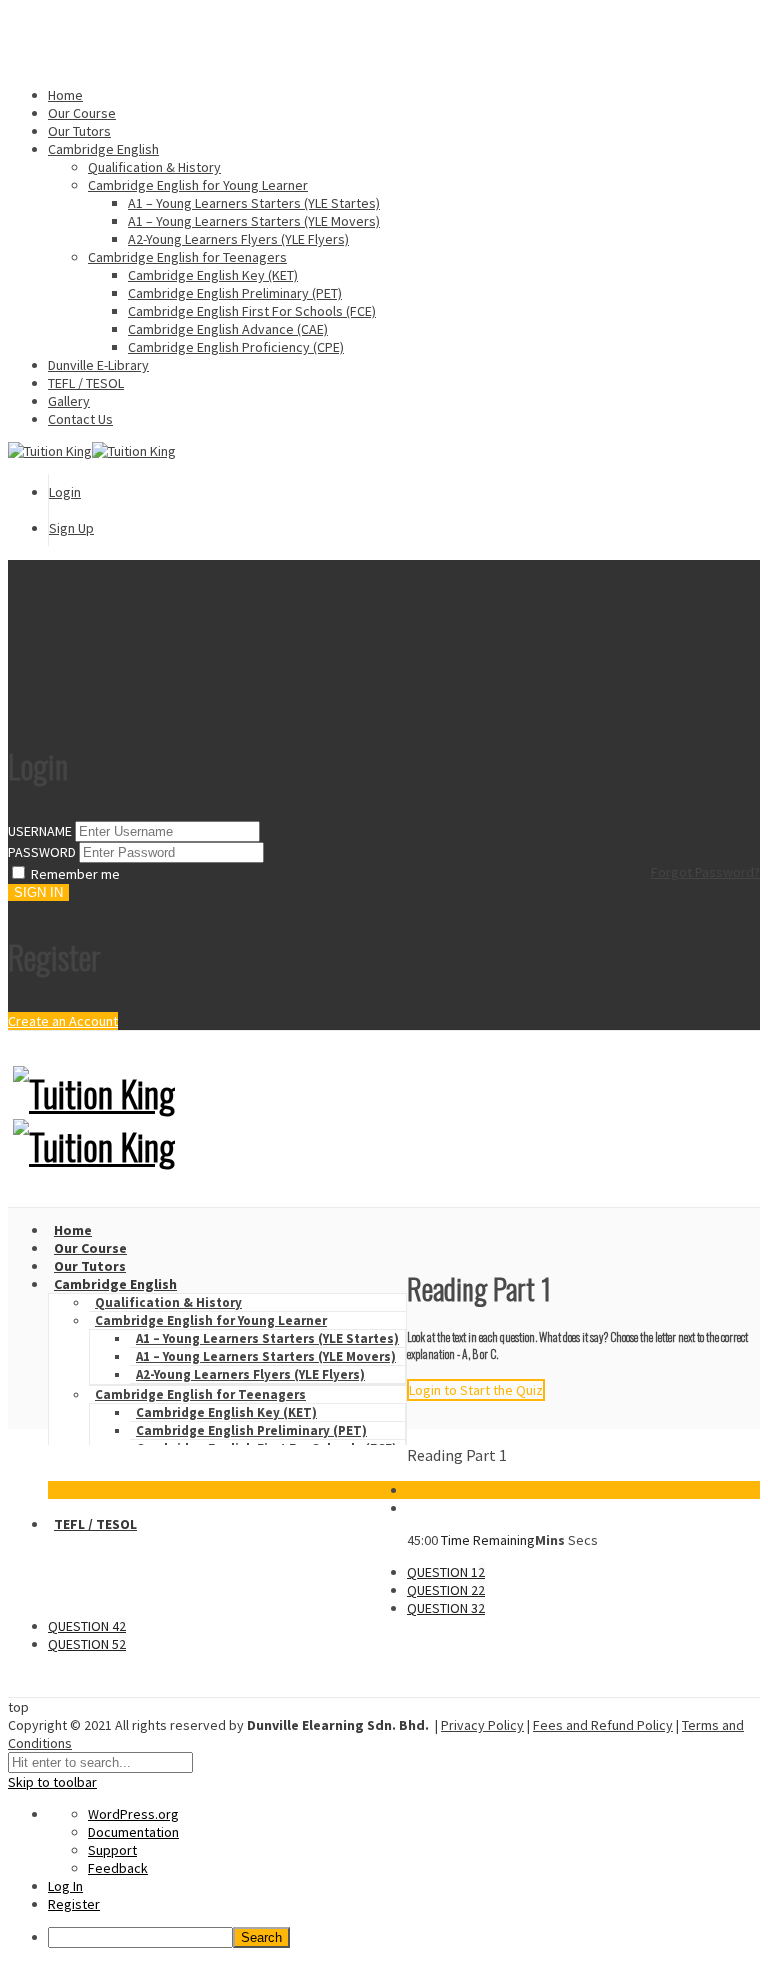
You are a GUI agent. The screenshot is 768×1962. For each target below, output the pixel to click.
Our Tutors (79, 131)
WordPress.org (133, 1814)
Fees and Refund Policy (603, 1725)
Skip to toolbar (52, 1782)
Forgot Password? (705, 872)
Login (65, 492)
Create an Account (63, 1021)
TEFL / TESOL (86, 383)
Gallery (69, 401)
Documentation (133, 1832)
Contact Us (80, 419)
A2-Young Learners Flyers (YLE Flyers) (238, 239)
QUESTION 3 (446, 1608)
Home (65, 95)
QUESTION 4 (87, 1626)
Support (112, 1850)
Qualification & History (154, 167)
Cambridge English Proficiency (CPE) (236, 347)
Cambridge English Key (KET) (213, 275)
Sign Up (71, 528)
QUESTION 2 (446, 1590)
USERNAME (40, 831)
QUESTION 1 (446, 1572)
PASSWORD (42, 852)
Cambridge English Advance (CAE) (228, 329)
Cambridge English (103, 149)
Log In (65, 1886)
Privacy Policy (482, 1725)
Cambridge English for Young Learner (198, 185)
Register (74, 1904)
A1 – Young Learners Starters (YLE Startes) (254, 203)
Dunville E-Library (98, 365)
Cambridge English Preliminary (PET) (235, 293)
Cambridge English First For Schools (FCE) (252, 311)
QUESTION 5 (87, 1644)
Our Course (82, 113)
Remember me (75, 874)
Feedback (118, 1868)
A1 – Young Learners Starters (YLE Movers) (254, 221)
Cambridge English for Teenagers (187, 257)
